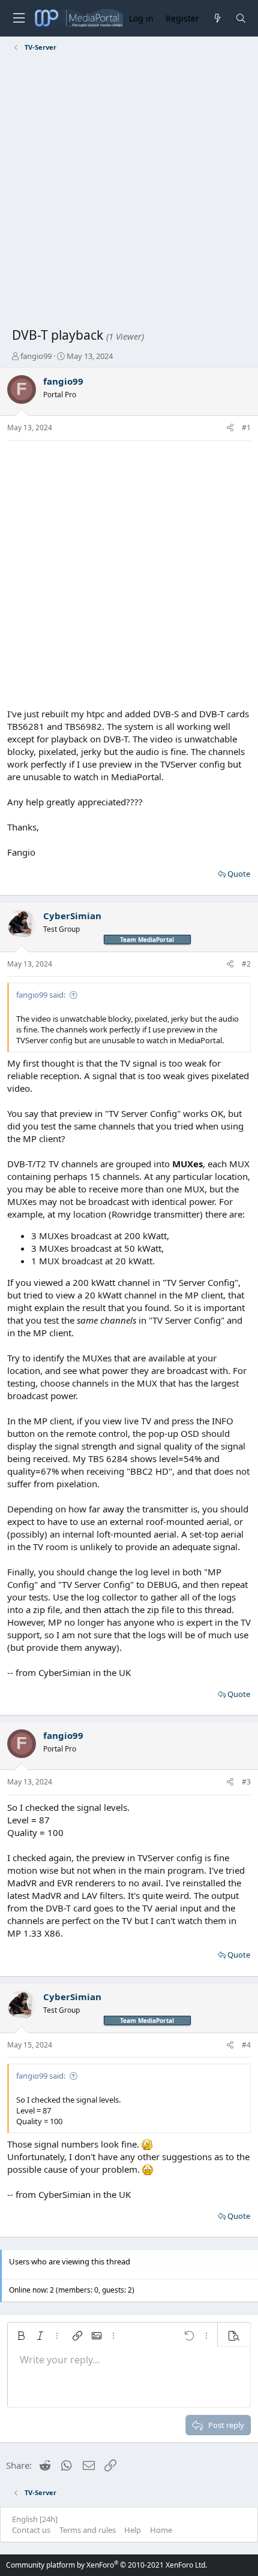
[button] (21, 2336)
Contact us (31, 2530)
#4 (246, 2045)
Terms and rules (88, 2530)
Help (133, 2530)
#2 (246, 964)
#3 (246, 1782)
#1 (246, 428)
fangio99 (36, 356)
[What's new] (217, 18)
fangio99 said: (41, 995)
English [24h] (35, 2519)
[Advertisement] (129, 192)
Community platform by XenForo (106, 2565)
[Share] (230, 428)
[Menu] (19, 18)
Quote (239, 874)
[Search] (241, 18)
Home (161, 2530)
